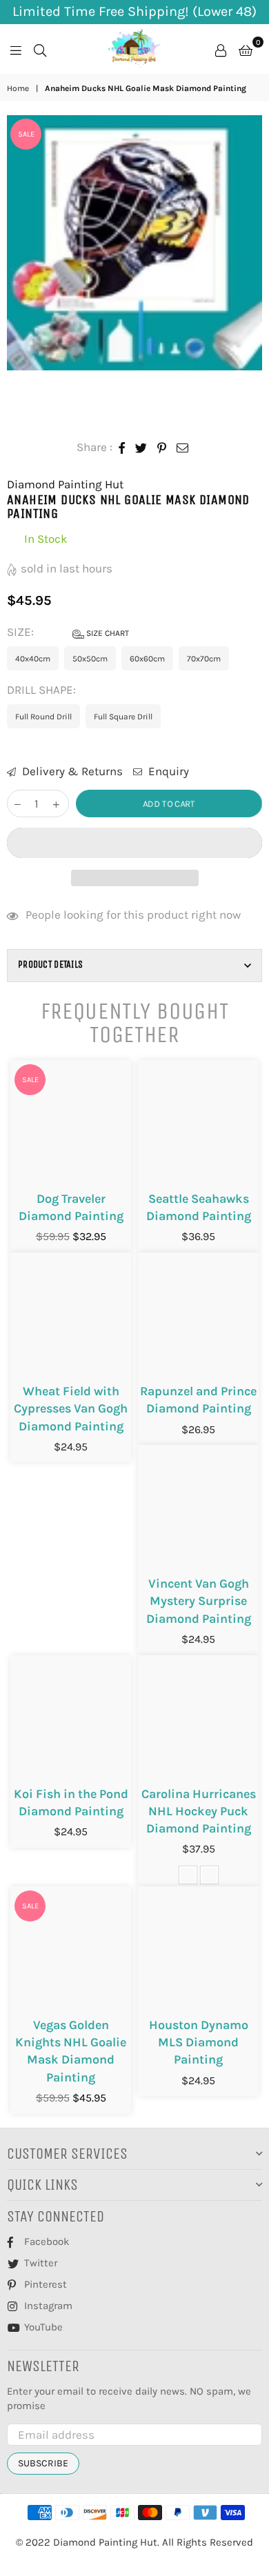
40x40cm (33, 659)
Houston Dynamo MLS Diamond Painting (199, 2042)
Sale (26, 134)
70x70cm (204, 659)
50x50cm (90, 659)
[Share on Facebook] (122, 448)
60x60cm (147, 659)
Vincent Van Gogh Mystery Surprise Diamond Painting (199, 1601)
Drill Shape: (43, 690)
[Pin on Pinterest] (162, 448)
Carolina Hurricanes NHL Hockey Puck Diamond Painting (199, 1811)
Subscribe (43, 2463)
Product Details (50, 965)
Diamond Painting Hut (65, 484)
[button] (134, 843)
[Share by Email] (183, 448)
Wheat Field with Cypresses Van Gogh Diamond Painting (71, 1408)
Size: (68, 632)
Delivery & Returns (71, 771)
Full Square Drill (123, 717)
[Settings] (221, 49)
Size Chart (107, 633)
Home (18, 88)
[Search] (40, 49)
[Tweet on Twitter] (141, 448)
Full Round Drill (43, 717)
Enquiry (167, 771)
